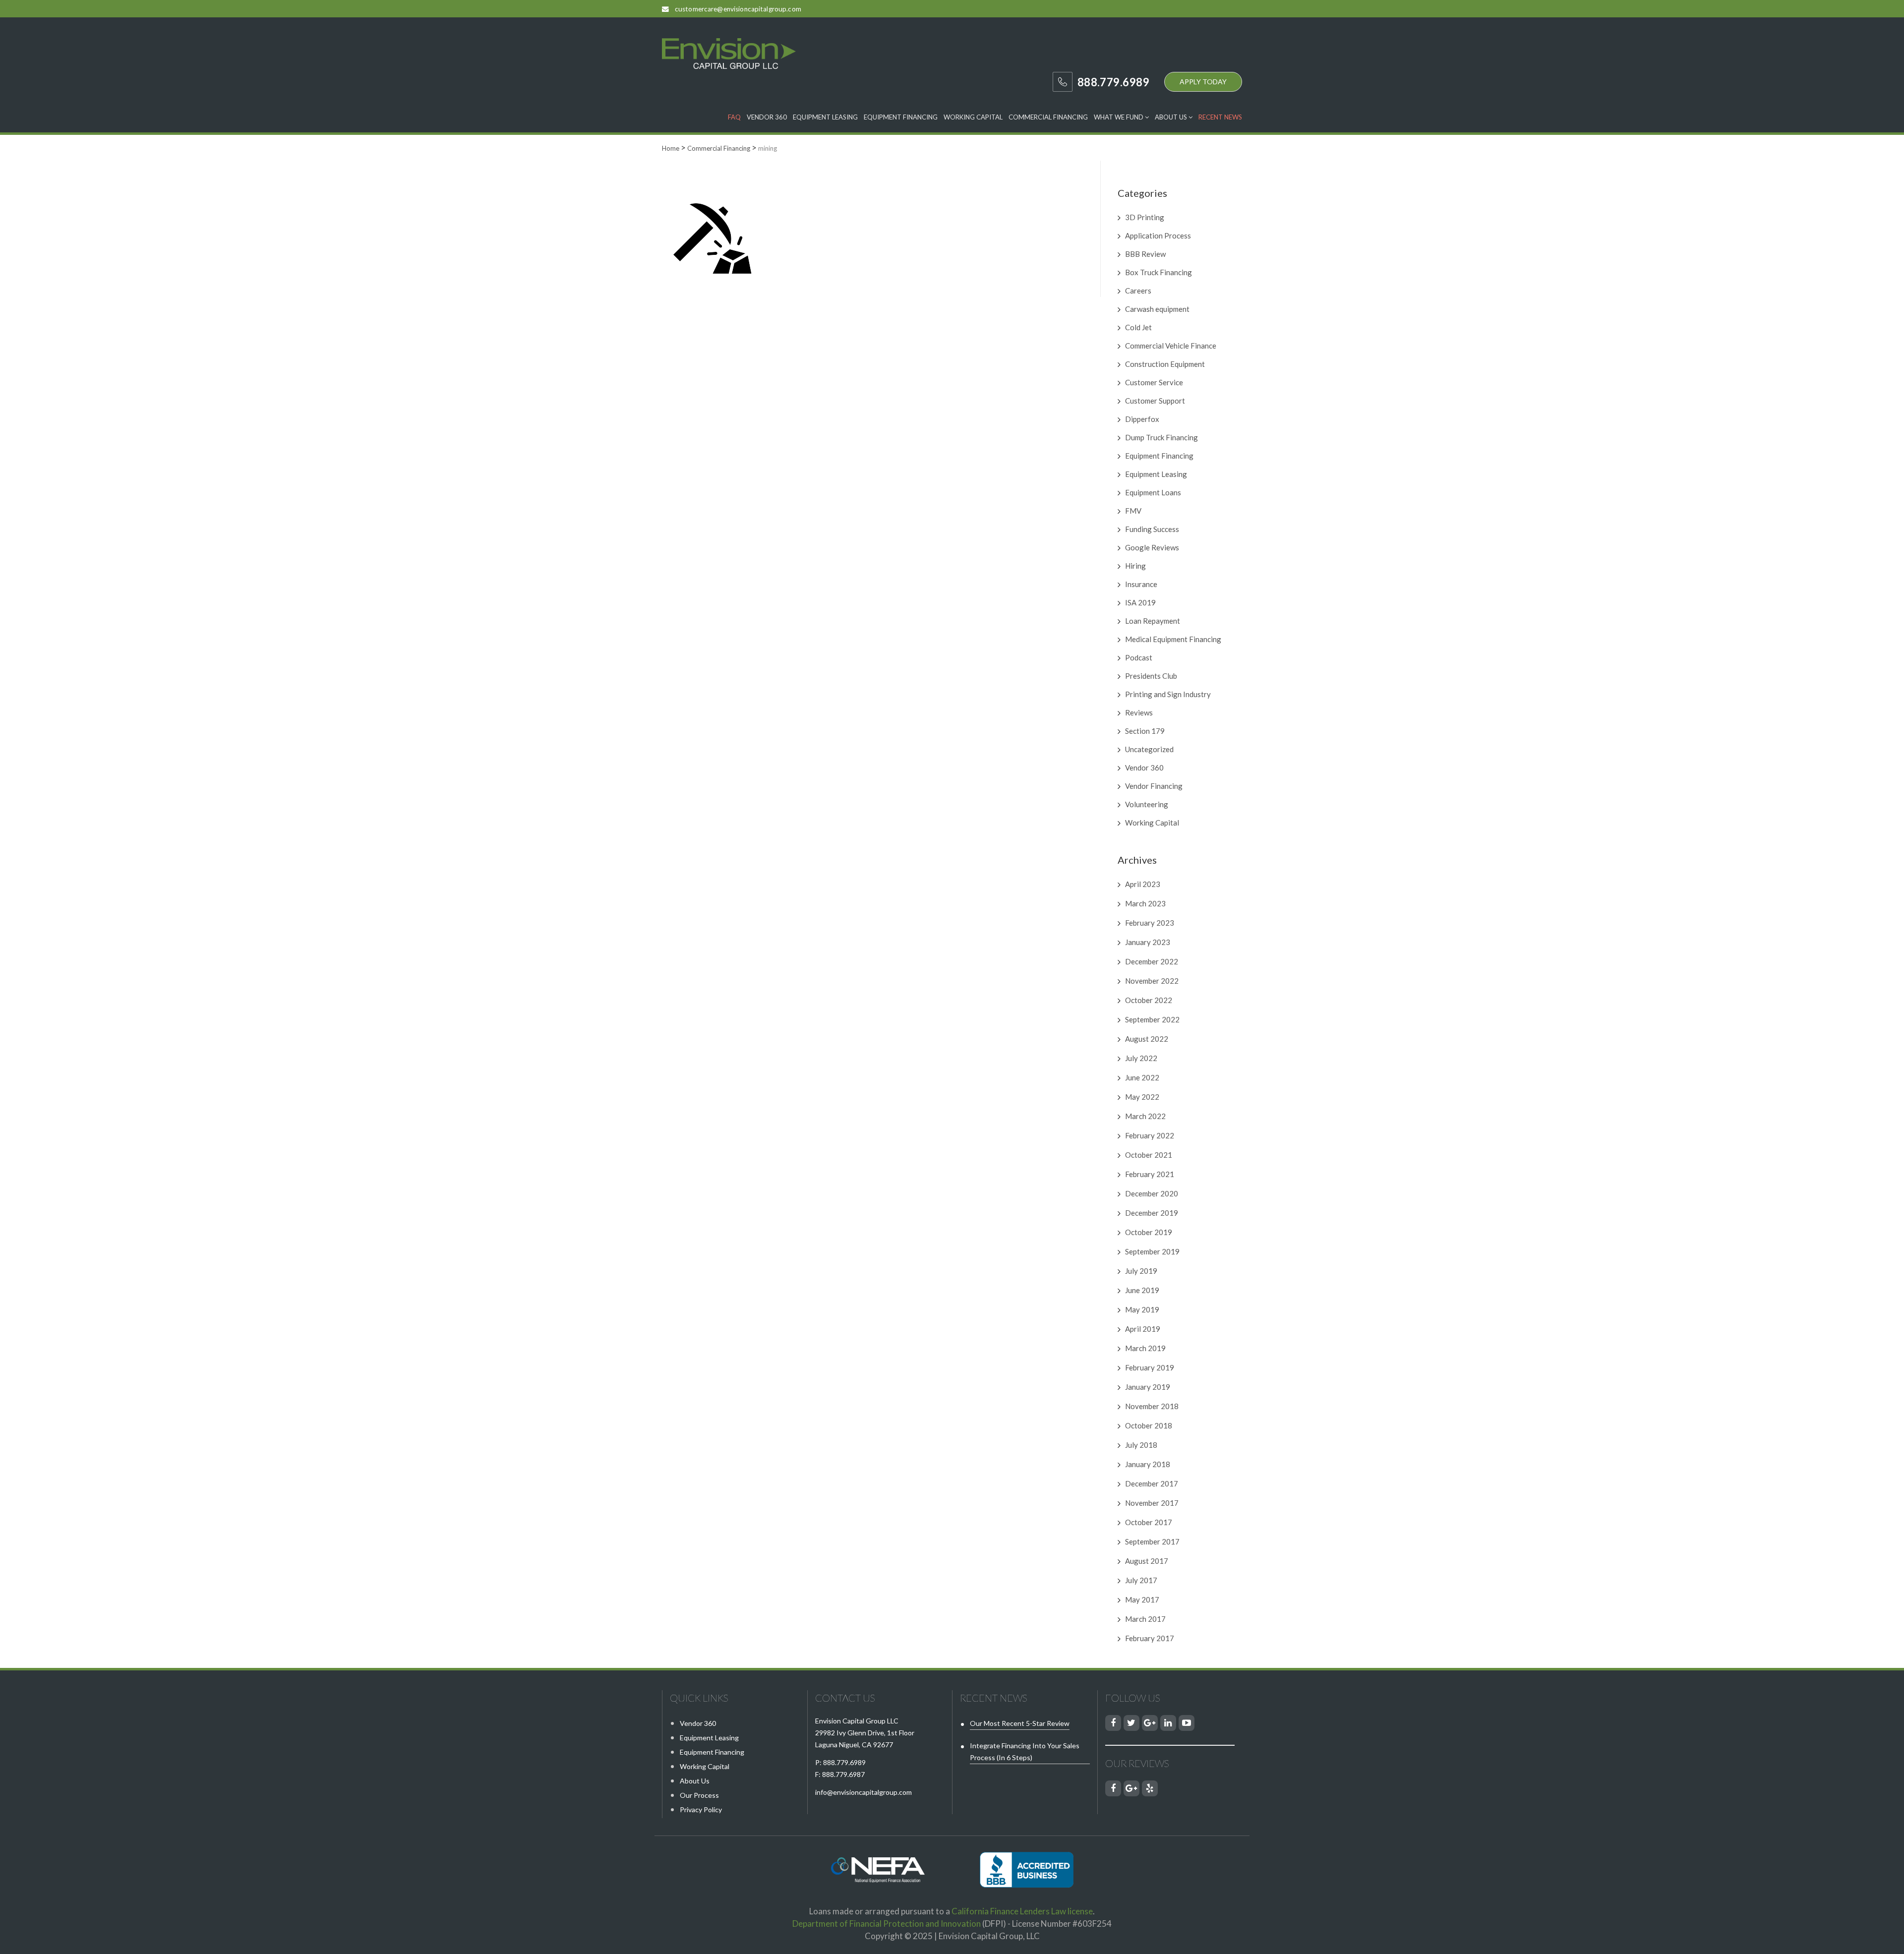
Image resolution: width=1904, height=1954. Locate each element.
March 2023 (1145, 903)
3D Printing (1145, 217)
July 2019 (1141, 1271)
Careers (1138, 291)
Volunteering (1147, 804)
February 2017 (1150, 1638)
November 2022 (1152, 981)
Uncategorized (1149, 749)
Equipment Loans (1153, 492)
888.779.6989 (844, 1762)
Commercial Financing (1048, 117)
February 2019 (1150, 1367)
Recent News (1220, 117)
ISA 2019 (1140, 602)
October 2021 (1149, 1155)
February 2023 (1150, 923)
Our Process (699, 1795)
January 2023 (1148, 942)
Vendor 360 (767, 117)
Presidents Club (1151, 676)
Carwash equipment (1157, 309)
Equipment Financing (901, 117)
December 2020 (1152, 1193)
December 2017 (1152, 1483)
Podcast (1139, 657)
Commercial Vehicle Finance (1171, 346)
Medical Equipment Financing (1173, 639)
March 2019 (1145, 1348)
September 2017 (1152, 1541)
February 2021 (1150, 1174)
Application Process (1158, 236)
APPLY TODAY (1203, 82)
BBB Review (1145, 254)
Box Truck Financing (1159, 272)
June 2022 (1142, 1077)
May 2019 (1142, 1309)
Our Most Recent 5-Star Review (1020, 1723)
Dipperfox (1142, 419)
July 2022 (1141, 1058)
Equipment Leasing (825, 117)
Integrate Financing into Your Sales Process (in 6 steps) (1025, 1751)
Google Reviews (1152, 547)
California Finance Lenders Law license (1022, 1911)
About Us (1172, 117)
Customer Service (1154, 382)
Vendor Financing (1154, 786)
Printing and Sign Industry (1168, 694)
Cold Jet (1138, 327)
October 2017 (1149, 1522)
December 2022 (1152, 961)
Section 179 (1145, 731)
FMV (1133, 511)
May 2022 (1142, 1097)
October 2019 (1149, 1232)
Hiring (1135, 566)
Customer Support (1155, 401)
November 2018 (1152, 1406)
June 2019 (1142, 1290)
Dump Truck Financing (1161, 437)
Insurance (1141, 584)
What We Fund (1119, 117)
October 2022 (1149, 1000)
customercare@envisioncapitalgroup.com (738, 9)
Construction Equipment (1165, 364)
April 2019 (1143, 1329)
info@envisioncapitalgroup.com (863, 1792)
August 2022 (1147, 1039)
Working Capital (973, 117)
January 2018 (1148, 1464)
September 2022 (1152, 1019)
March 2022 (1145, 1116)
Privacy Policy (701, 1809)
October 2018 (1149, 1425)
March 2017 (1145, 1619)
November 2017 (1152, 1503)
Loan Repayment (1153, 621)
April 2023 (1143, 884)
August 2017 (1147, 1561)
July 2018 (1141, 1445)
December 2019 (1152, 1213)
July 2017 (1141, 1580)
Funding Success (1152, 529)
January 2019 (1148, 1387)
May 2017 (1142, 1599)
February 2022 (1150, 1135)
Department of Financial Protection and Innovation (887, 1924)
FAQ (734, 117)
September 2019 (1152, 1251)
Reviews (1139, 712)
